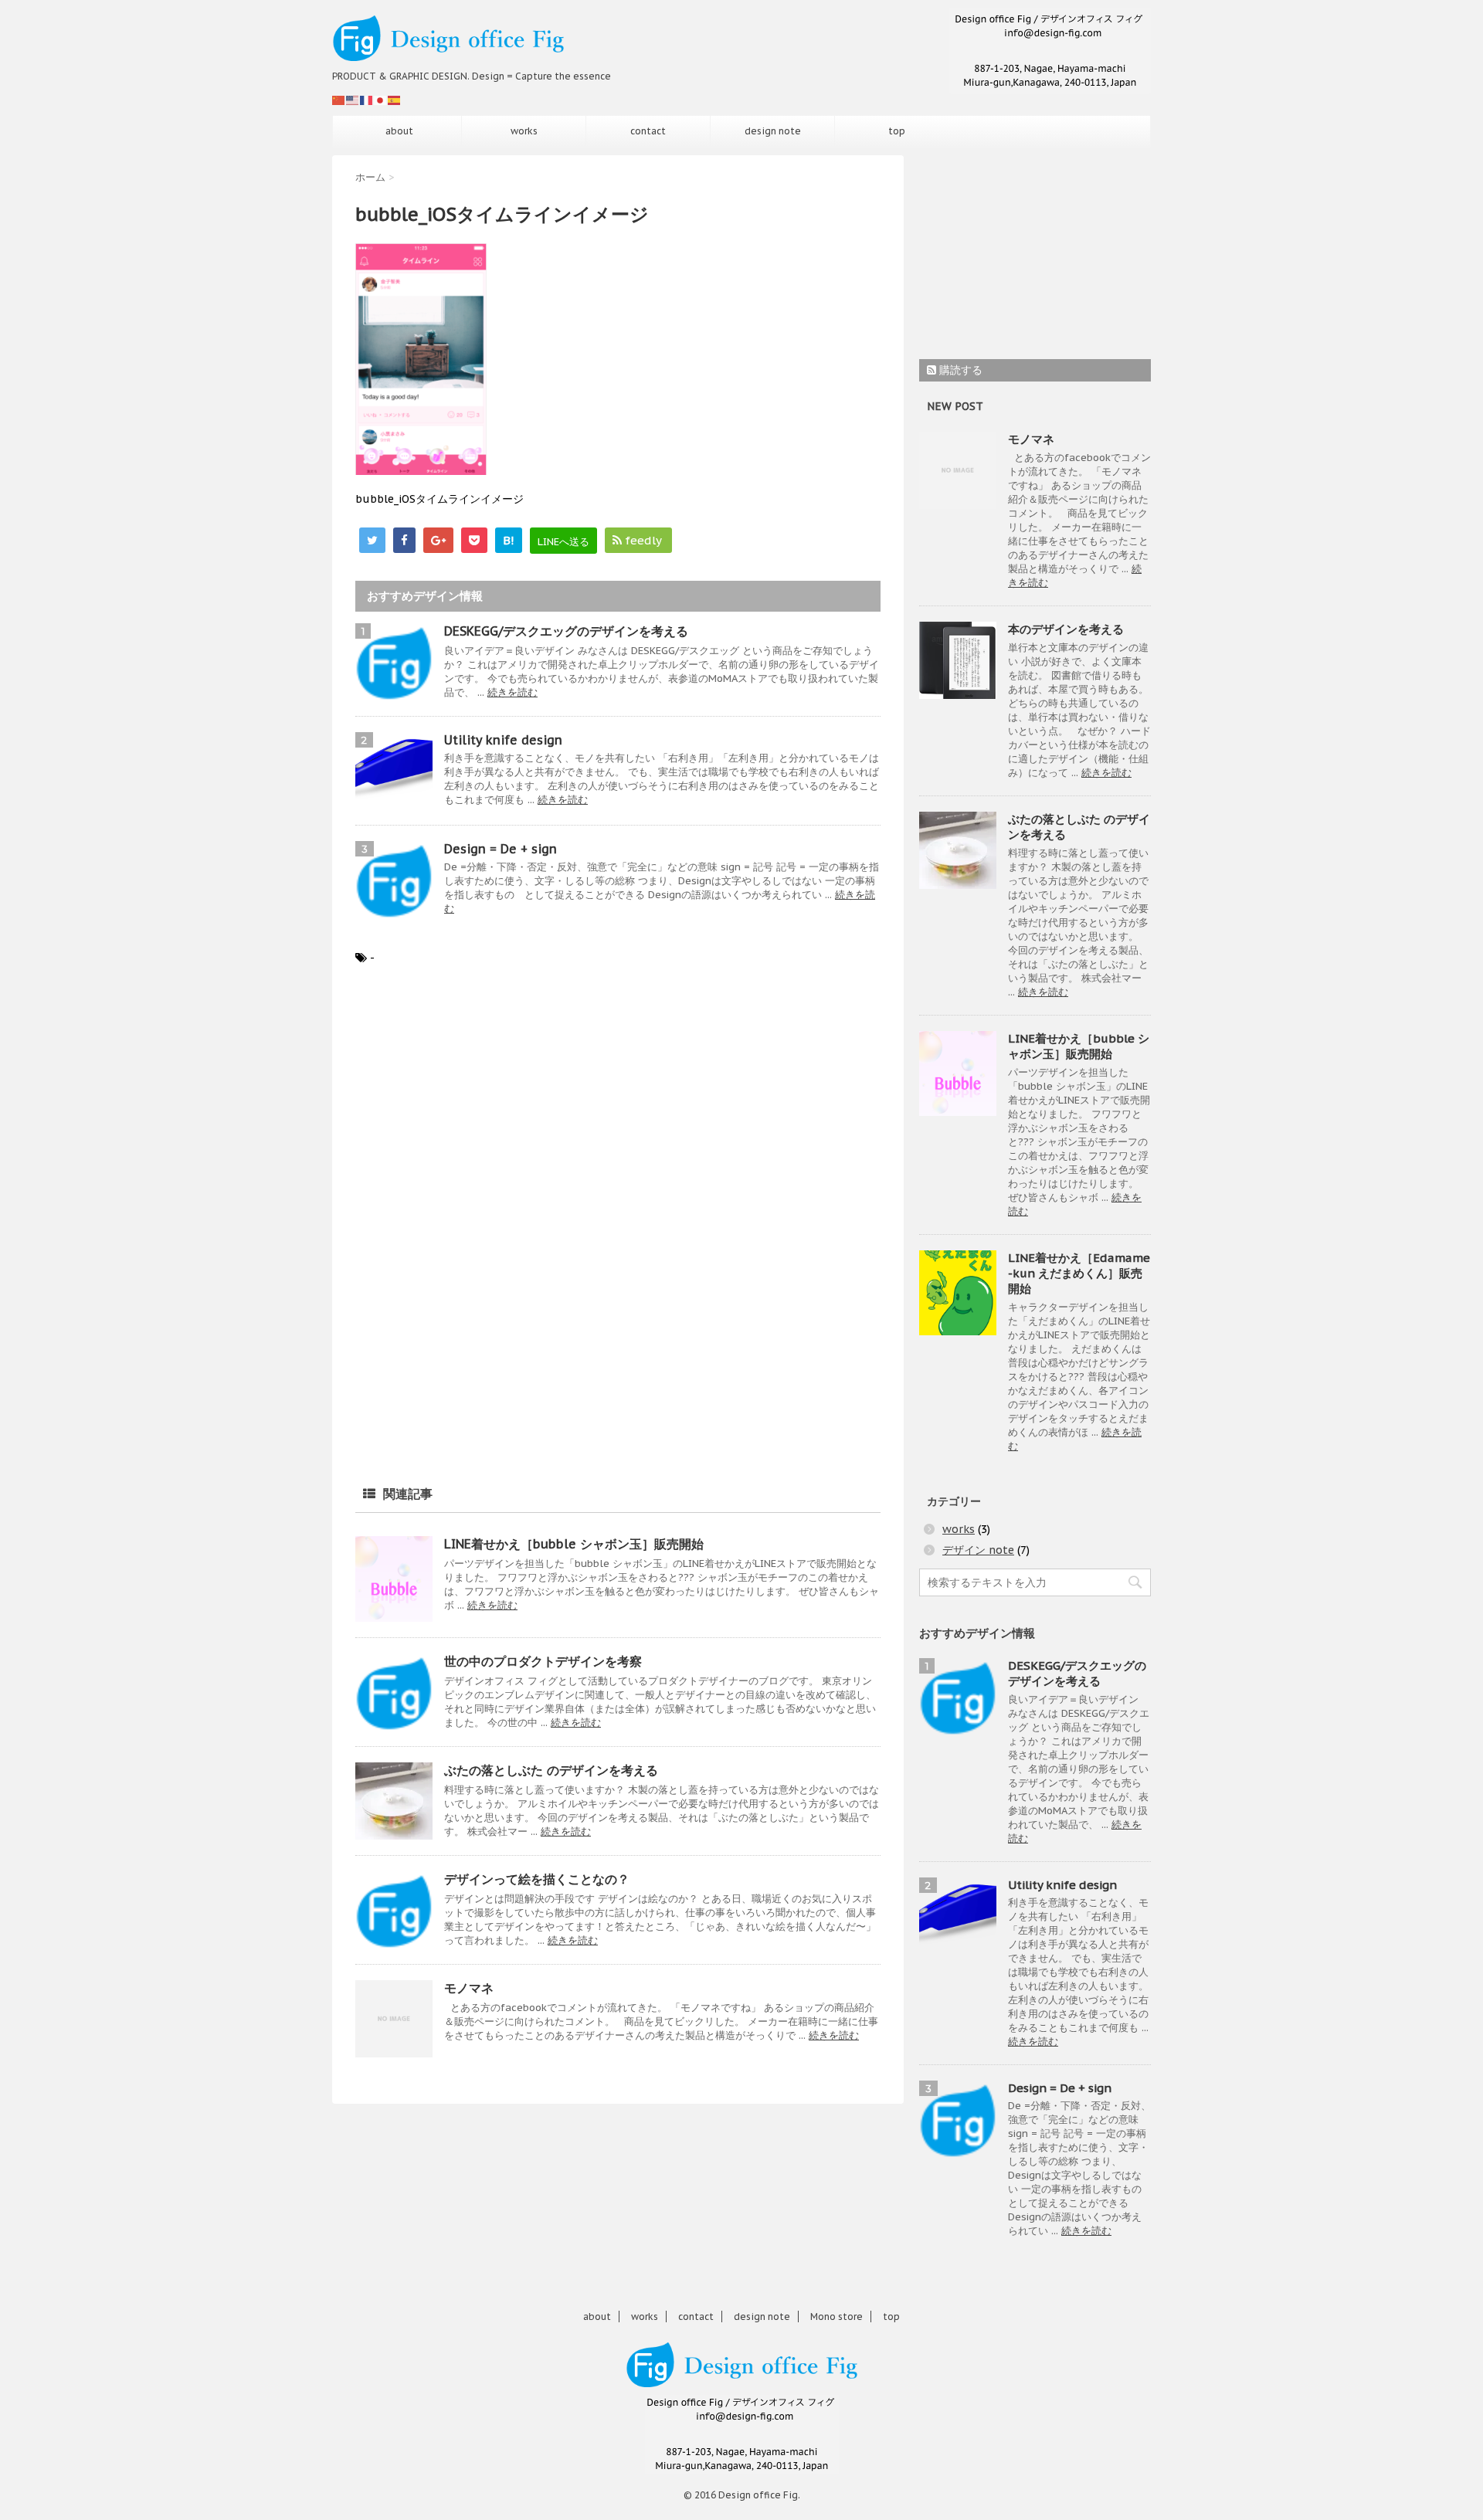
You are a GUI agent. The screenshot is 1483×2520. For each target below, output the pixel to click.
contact (648, 131)
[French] (367, 100)
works (524, 131)
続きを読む (512, 692)
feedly (643, 540)
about (399, 131)
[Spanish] (395, 100)
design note (773, 131)
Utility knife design (503, 740)
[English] (353, 100)
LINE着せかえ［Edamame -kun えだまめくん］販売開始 (1079, 1273)
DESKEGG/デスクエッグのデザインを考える (566, 631)
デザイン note (978, 1550)
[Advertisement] (485, 1106)
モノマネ (469, 1988)
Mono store (837, 2317)
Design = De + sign (501, 849)
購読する (959, 370)
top (897, 131)
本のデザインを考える (1066, 629)
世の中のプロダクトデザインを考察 (543, 1661)
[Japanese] (381, 100)
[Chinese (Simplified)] (339, 100)
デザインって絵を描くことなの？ (537, 1879)
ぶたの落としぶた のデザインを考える (551, 1770)
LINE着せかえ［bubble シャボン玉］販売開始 (574, 1544)
